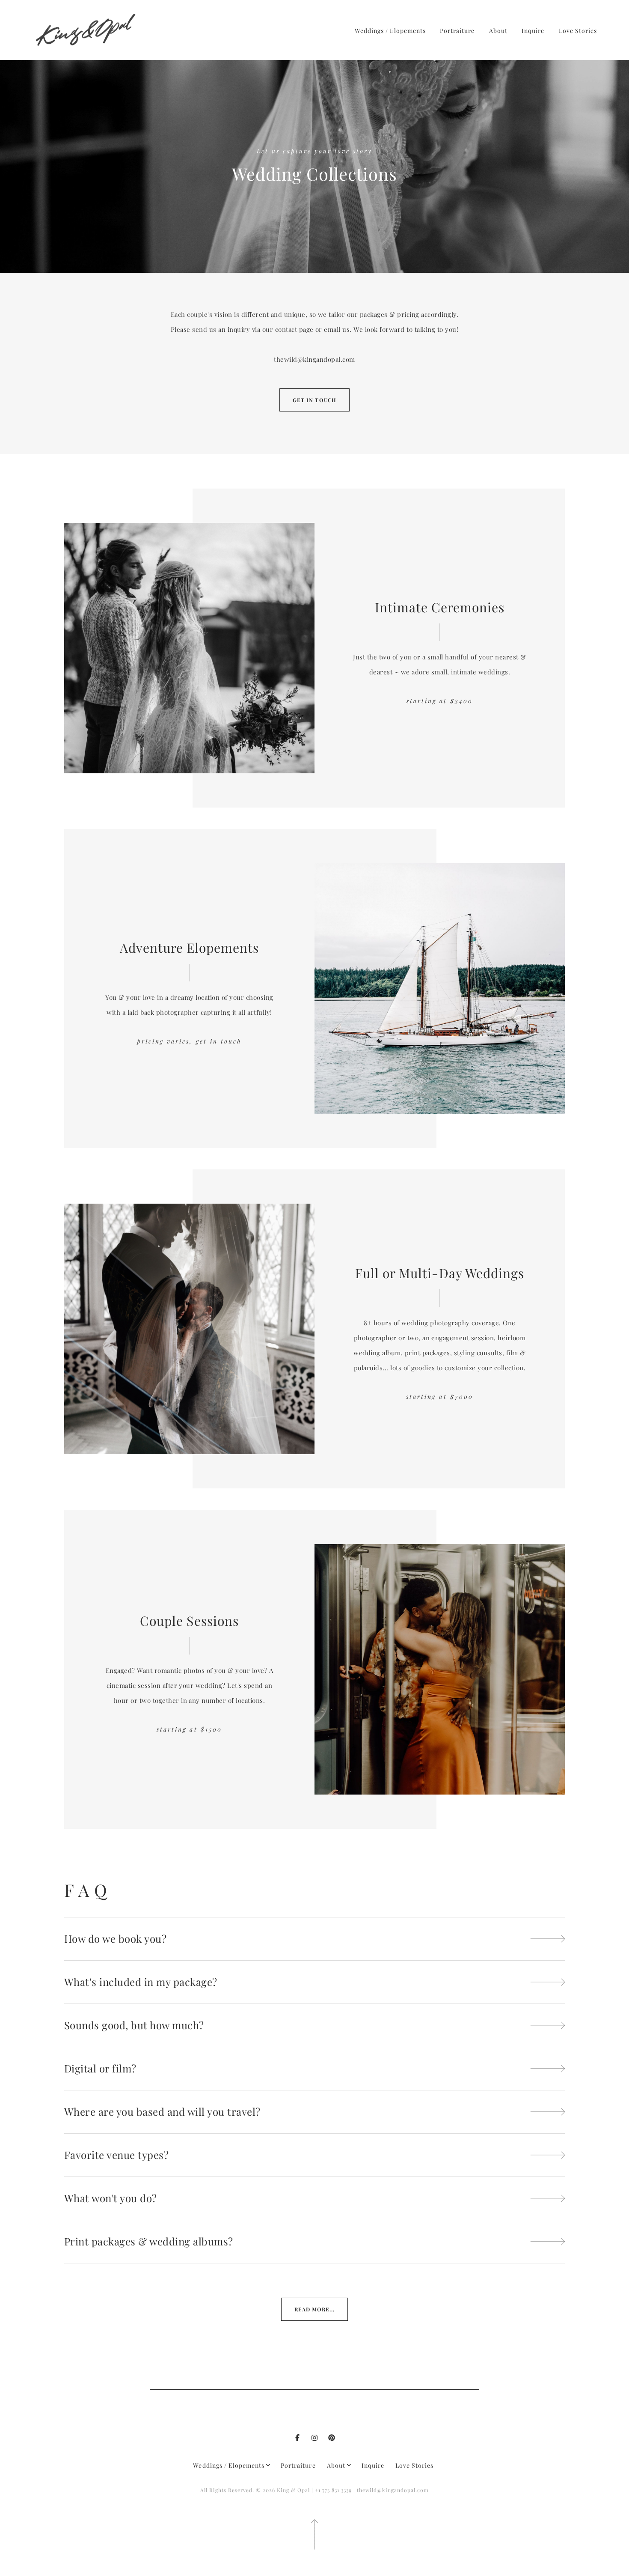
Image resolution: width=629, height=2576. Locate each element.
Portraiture (457, 31)
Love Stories (578, 31)
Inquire (533, 31)
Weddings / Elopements (390, 31)
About (498, 31)
